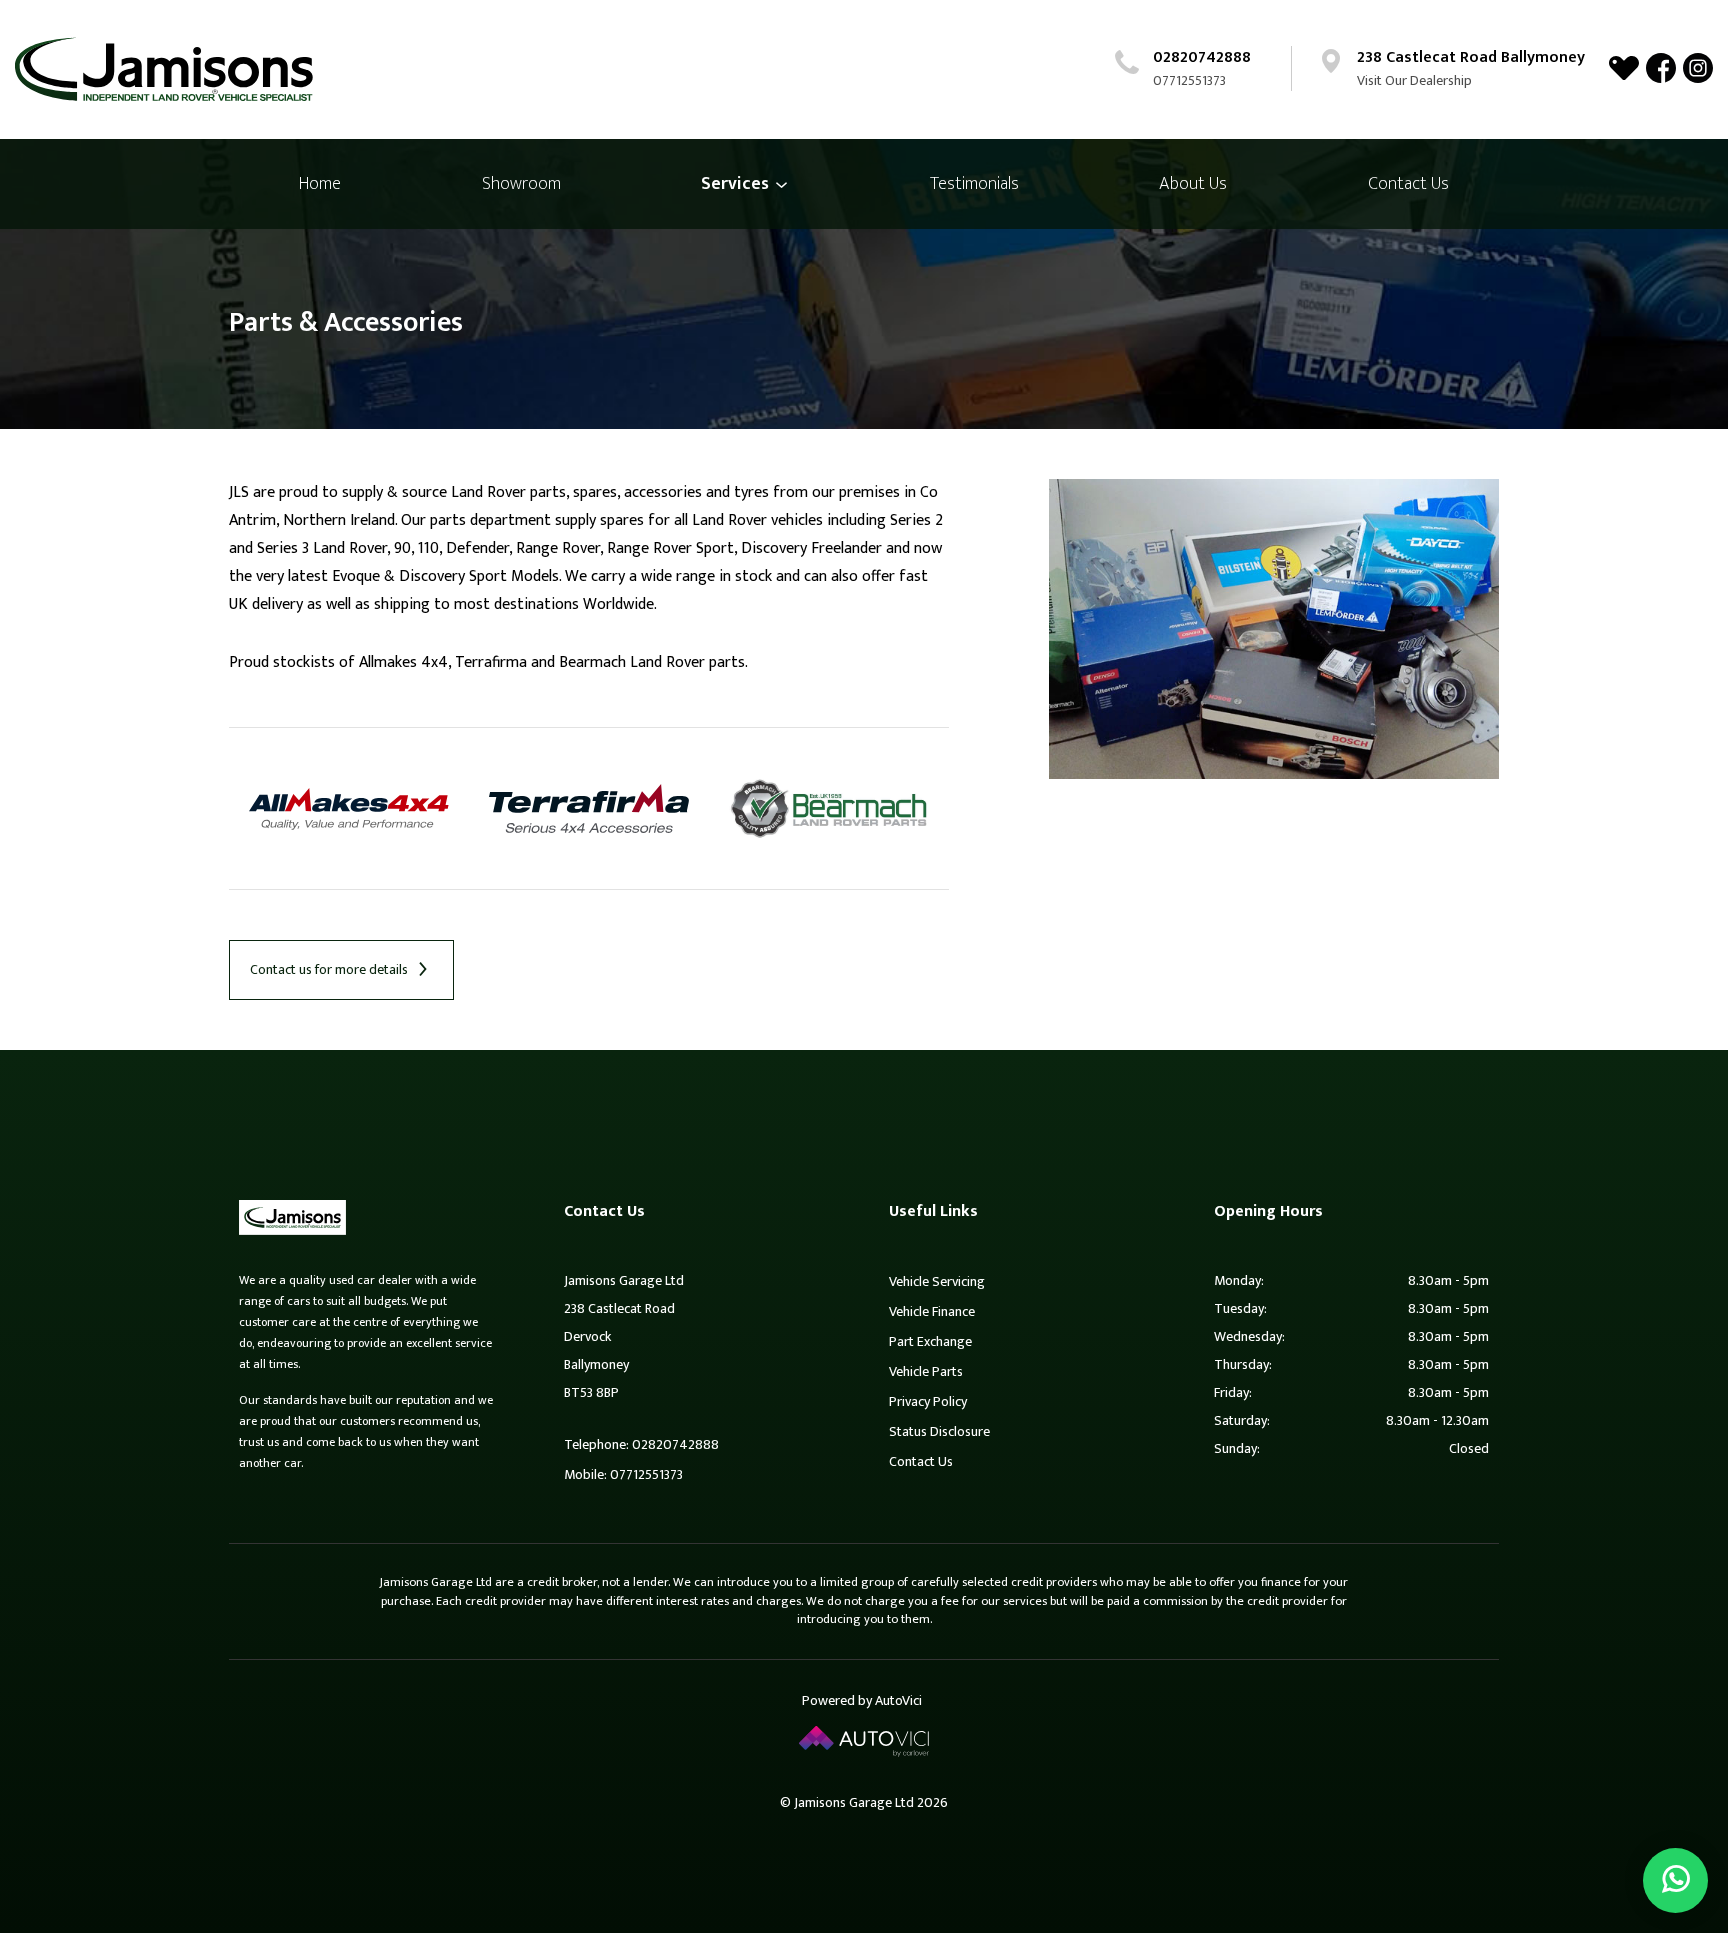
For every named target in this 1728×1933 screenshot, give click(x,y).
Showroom (521, 184)
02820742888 (1202, 57)
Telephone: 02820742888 (641, 1444)
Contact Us (1408, 184)
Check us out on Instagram (1698, 68)
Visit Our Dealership (1414, 80)
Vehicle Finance (932, 1311)
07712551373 (1189, 80)
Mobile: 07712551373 (623, 1474)
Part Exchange (930, 1341)
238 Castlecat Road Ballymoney (1471, 57)
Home (320, 184)
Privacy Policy (928, 1401)
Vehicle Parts (926, 1371)
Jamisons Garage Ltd (164, 69)
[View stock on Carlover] (1624, 68)
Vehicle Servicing (937, 1281)
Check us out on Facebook (1661, 68)
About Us (1193, 184)
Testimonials (974, 184)
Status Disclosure (939, 1431)
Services (737, 184)
